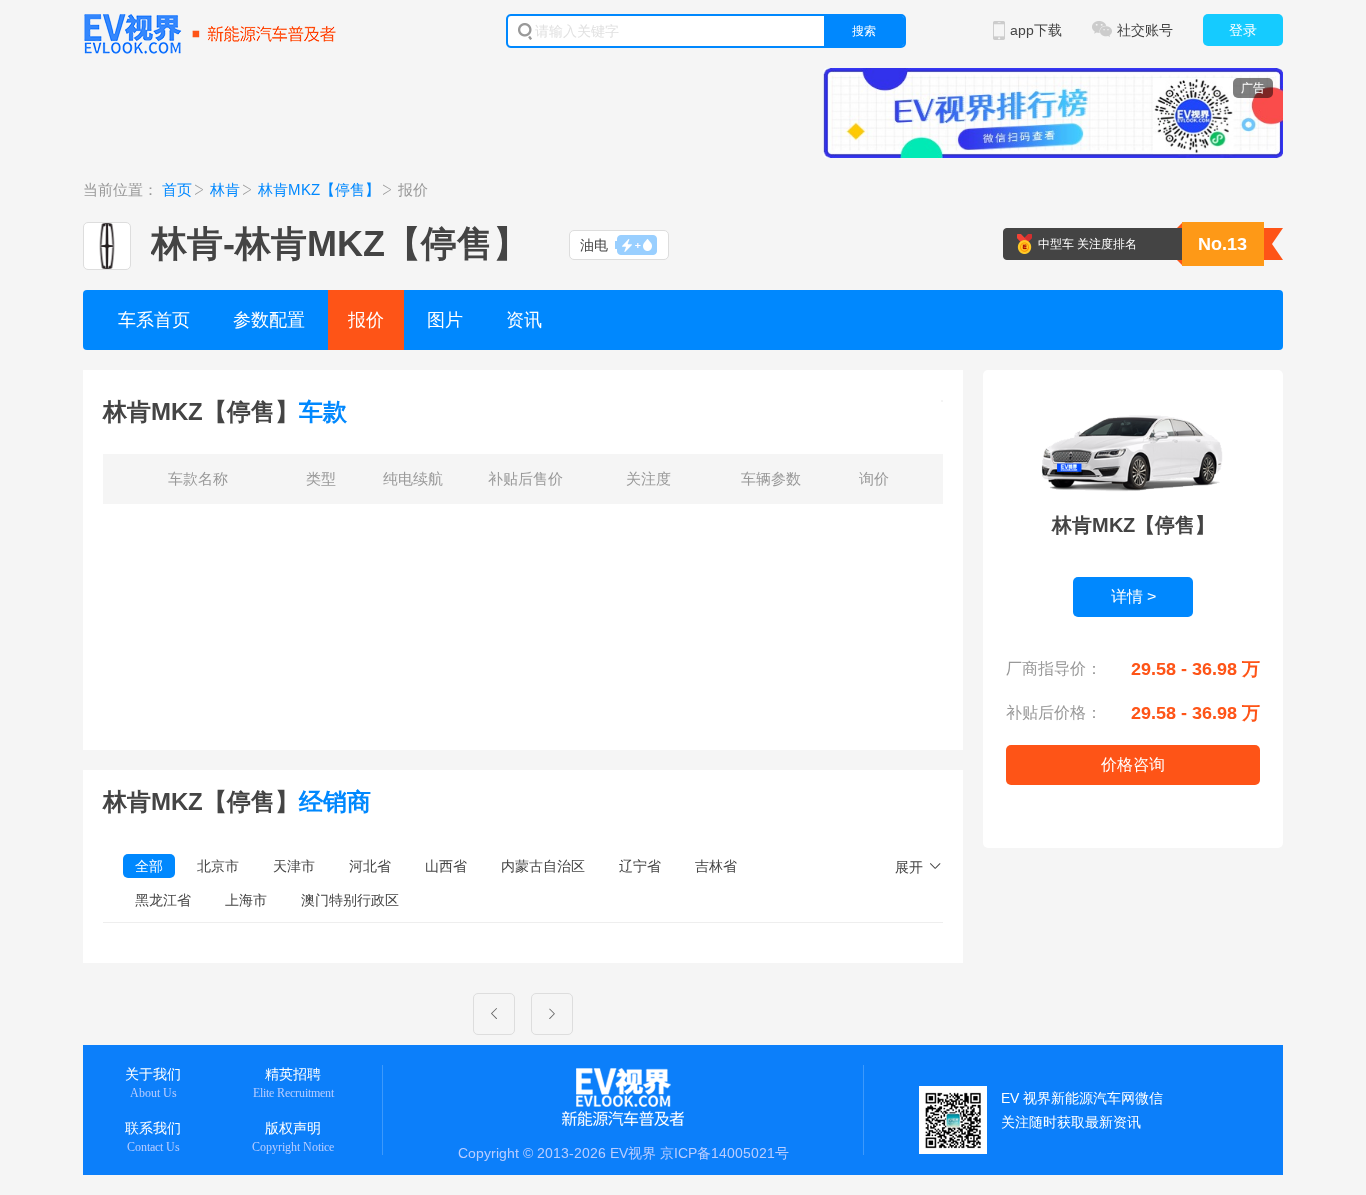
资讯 (524, 320)
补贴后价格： (1054, 712)
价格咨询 (1133, 764)
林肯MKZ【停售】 (319, 189)
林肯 (225, 189)
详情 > (1133, 596)
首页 (177, 189)
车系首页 (154, 320)
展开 (909, 867)
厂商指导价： (1054, 668)
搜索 (864, 31)
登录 (1243, 30)
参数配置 (269, 320)
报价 (366, 320)
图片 (445, 320)
